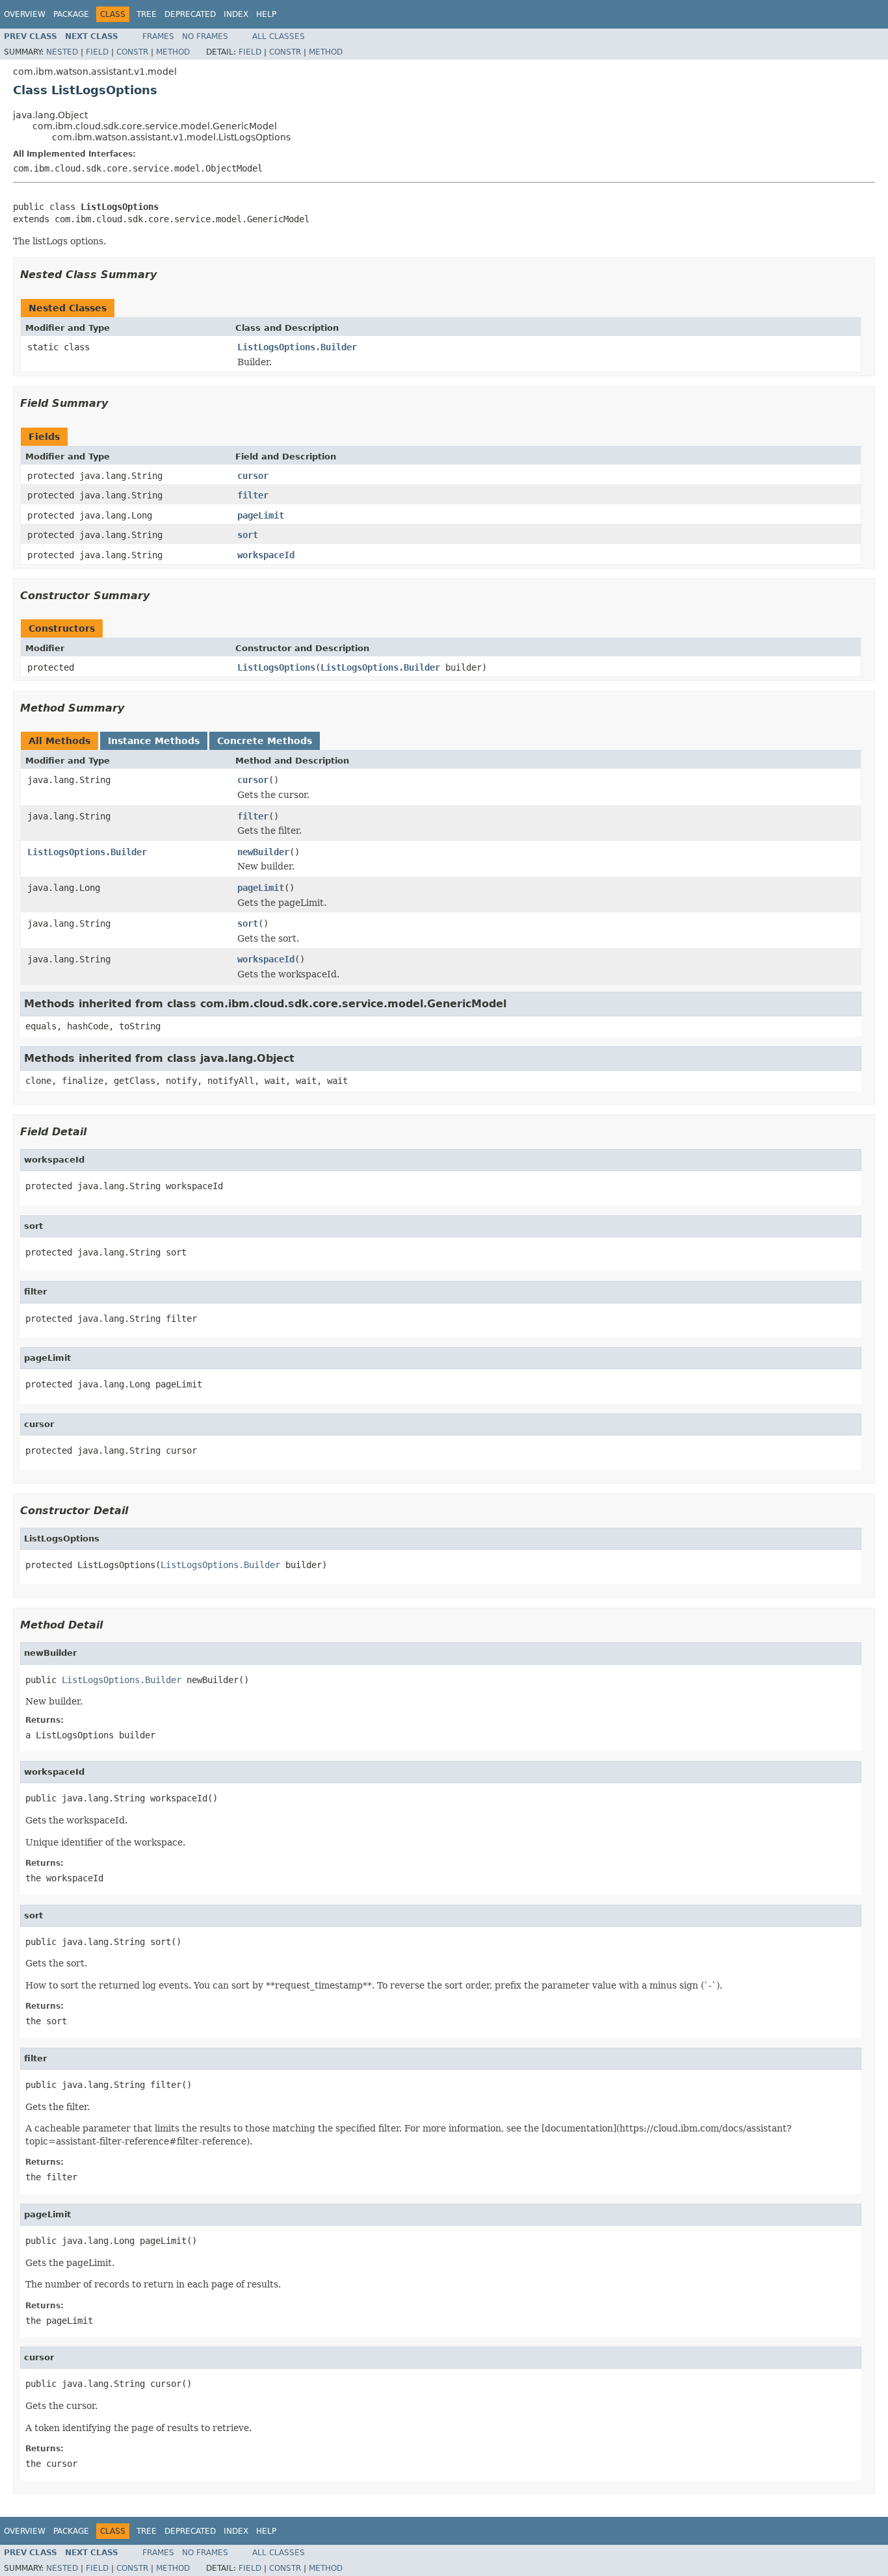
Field (97, 52)
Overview (25, 14)
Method (173, 52)
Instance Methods (154, 741)
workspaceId (266, 555)
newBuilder (263, 852)
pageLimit (261, 515)
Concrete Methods (265, 741)
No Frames (205, 36)
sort (248, 535)
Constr (132, 52)
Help (266, 14)
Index (236, 14)
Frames (158, 36)
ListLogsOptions (276, 667)
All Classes (279, 36)
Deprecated (190, 14)
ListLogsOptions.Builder (297, 347)
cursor (253, 476)
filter (253, 495)
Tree (147, 14)
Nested (62, 52)
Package (71, 14)
